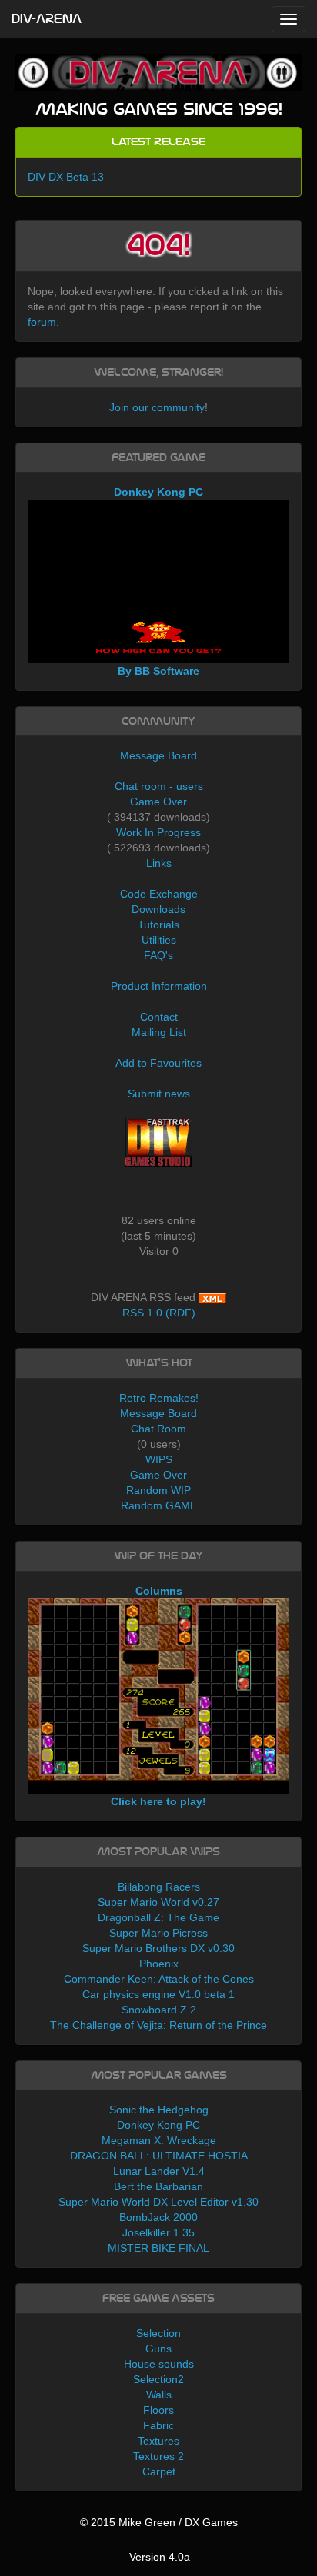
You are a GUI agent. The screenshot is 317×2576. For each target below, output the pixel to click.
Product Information (159, 986)
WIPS (159, 1459)
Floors (158, 2410)
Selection (158, 2333)
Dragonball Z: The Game (158, 1917)
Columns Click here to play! (158, 1696)
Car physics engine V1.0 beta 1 (158, 1994)
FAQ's (158, 955)
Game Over (158, 802)
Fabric (158, 2425)
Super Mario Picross (158, 1933)
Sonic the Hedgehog (159, 2110)
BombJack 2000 (158, 2217)
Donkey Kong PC (158, 2125)
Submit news (159, 1094)
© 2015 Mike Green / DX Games (159, 2522)
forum (42, 322)
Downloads (158, 909)
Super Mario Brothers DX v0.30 (158, 1948)
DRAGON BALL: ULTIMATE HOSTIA (159, 2156)
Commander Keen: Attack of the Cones (159, 1979)
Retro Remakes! (159, 1398)
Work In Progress (158, 832)
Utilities (159, 940)
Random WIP (158, 1490)
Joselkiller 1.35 (158, 2232)
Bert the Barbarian (158, 2186)
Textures (158, 2441)
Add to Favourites (158, 1063)
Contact (159, 1017)
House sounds (159, 2364)
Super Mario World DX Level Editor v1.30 (158, 2202)
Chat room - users (159, 786)
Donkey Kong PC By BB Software (158, 581)
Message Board (158, 755)
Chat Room (158, 1429)
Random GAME (159, 1505)
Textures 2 (158, 2456)
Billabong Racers (159, 1887)
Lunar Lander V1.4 (159, 2171)
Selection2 (158, 2379)
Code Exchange (159, 894)
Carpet (159, 2471)
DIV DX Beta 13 (66, 177)
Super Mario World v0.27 (158, 1902)
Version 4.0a (160, 2557)
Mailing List (159, 1032)
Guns (158, 2349)
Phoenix (159, 1964)
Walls (159, 2395)
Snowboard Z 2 (159, 2010)
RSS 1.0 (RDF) (159, 1313)
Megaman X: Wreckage (159, 2140)
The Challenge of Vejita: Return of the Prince (158, 2025)
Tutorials (158, 925)
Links (159, 863)
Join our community (157, 407)
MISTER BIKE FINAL (158, 2248)
